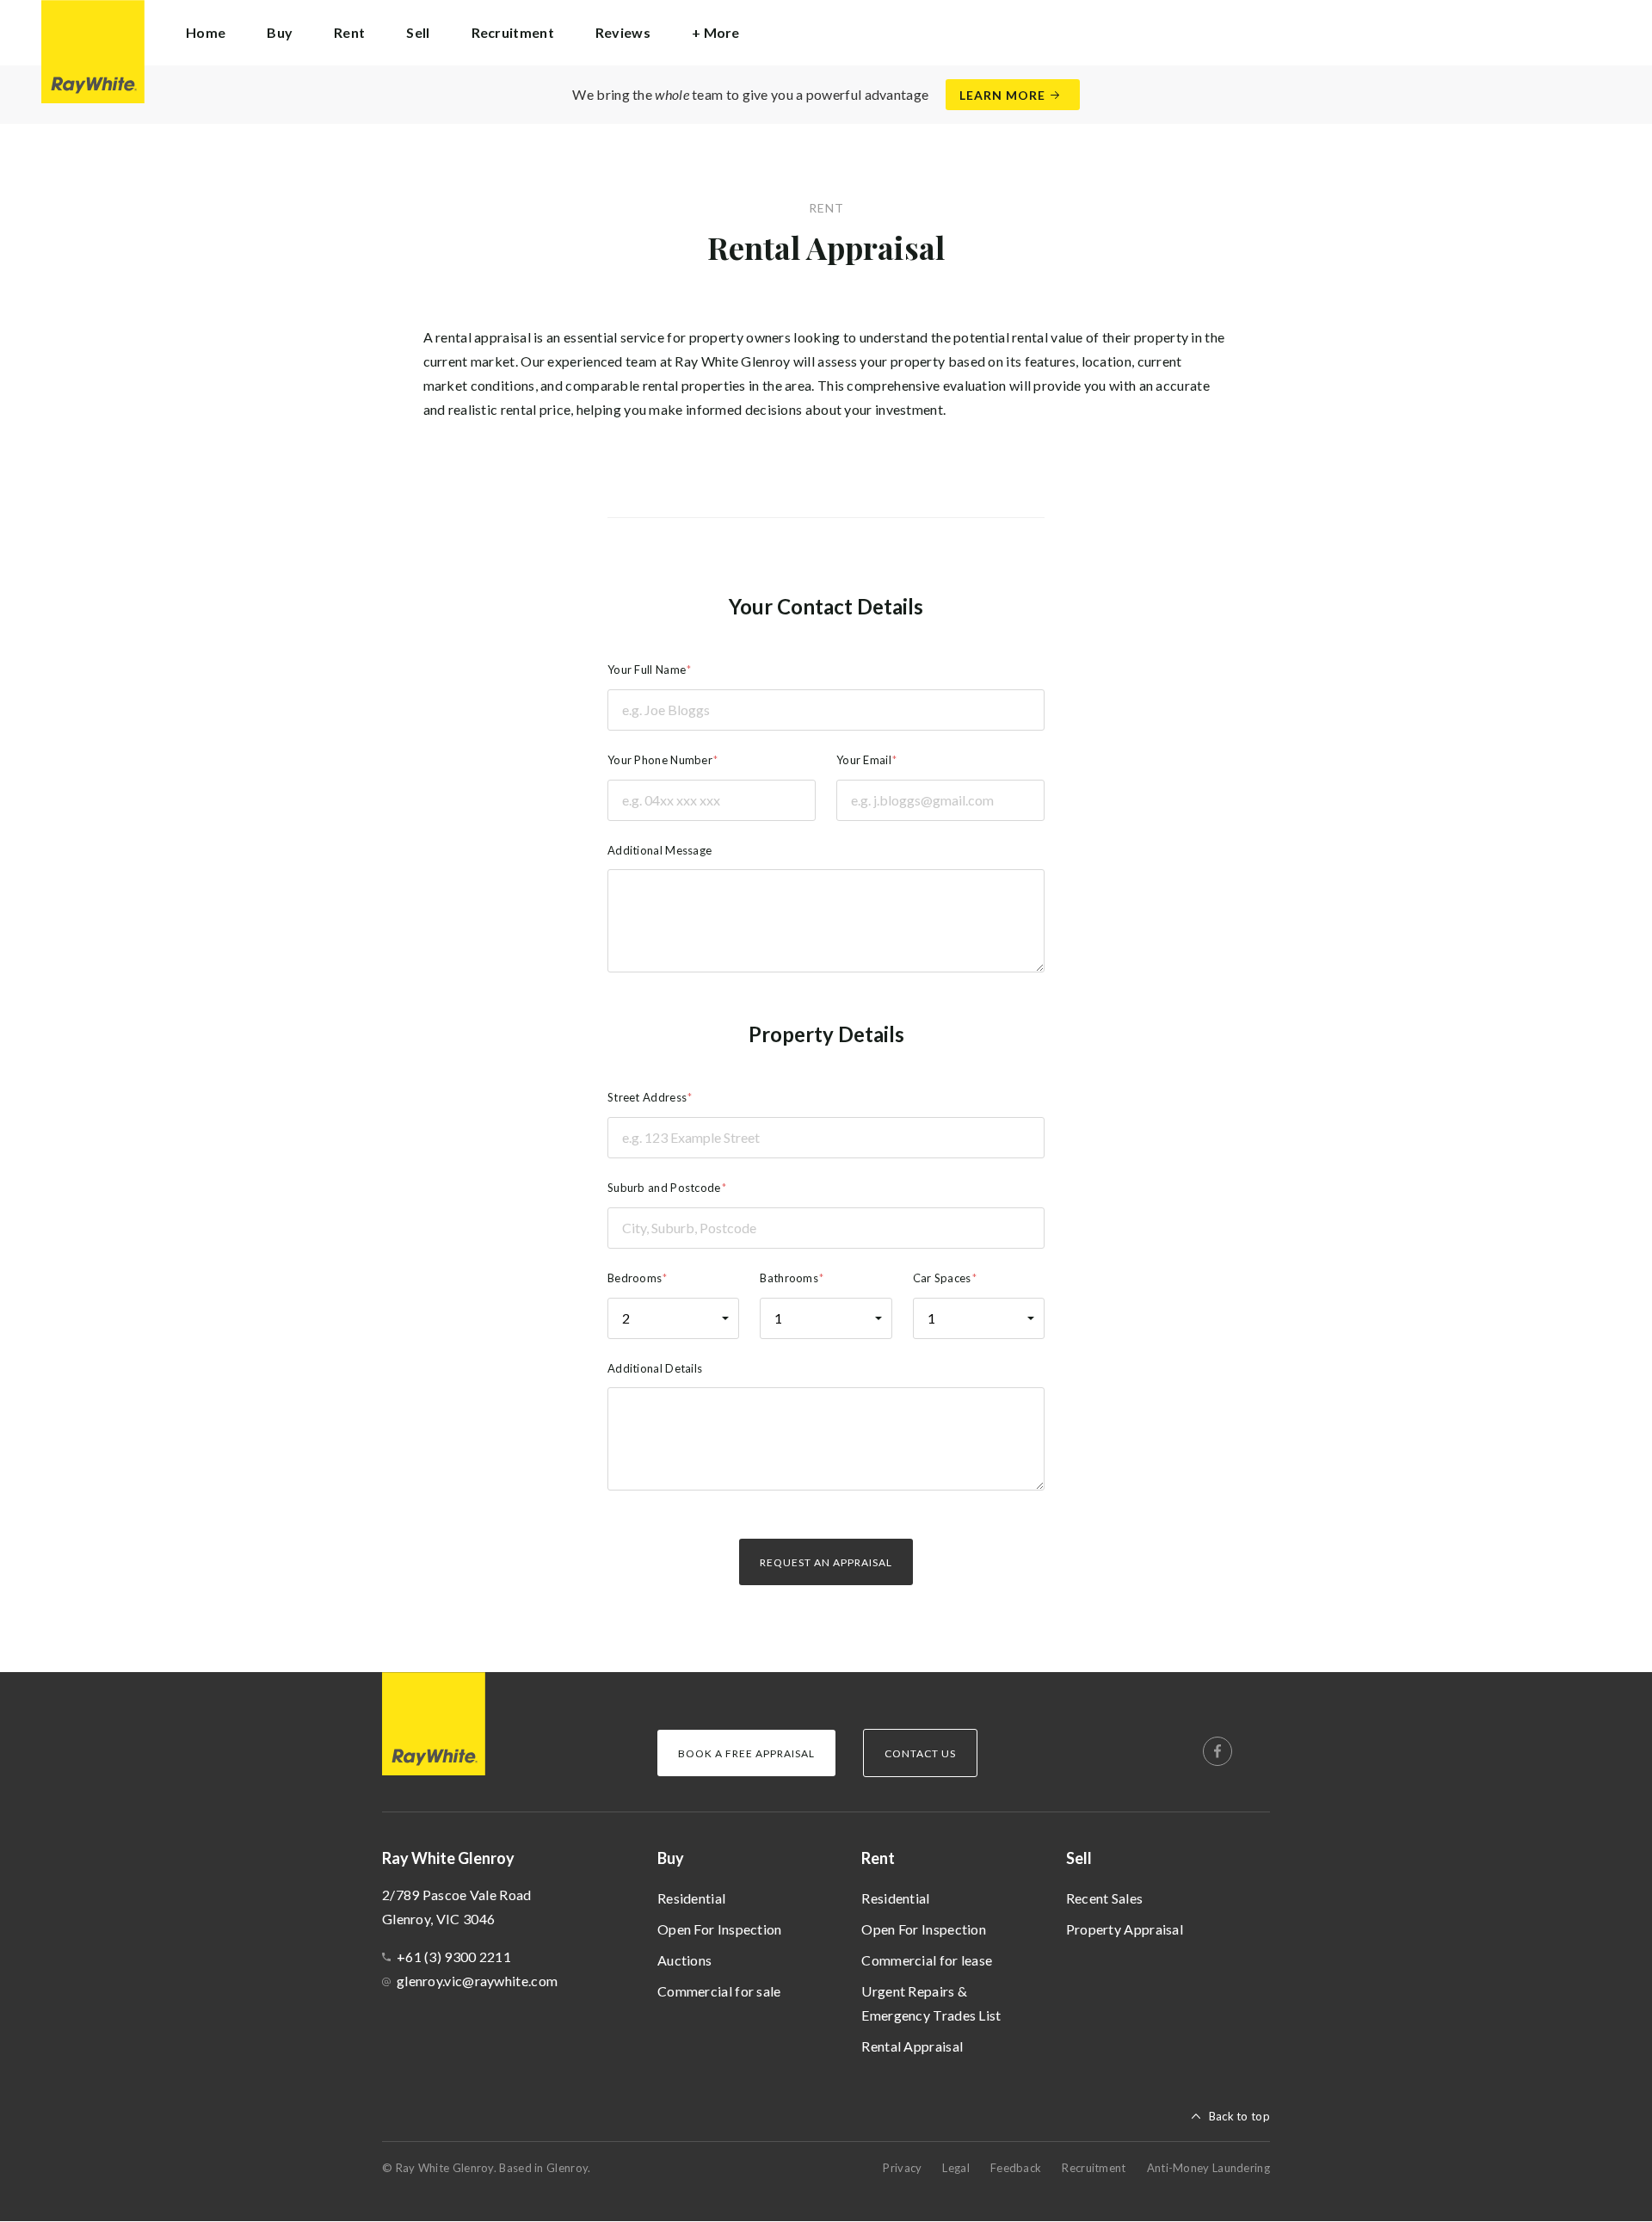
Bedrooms (635, 1278)
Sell (1079, 1858)
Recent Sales (1105, 1898)
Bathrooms (789, 1278)
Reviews (623, 32)
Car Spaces (942, 1278)
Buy (671, 1858)
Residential (691, 1898)
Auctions (684, 1960)
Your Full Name (647, 670)
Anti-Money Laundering (1208, 2168)
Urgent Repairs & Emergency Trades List (931, 2003)
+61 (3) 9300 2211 (454, 1957)
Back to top (1239, 2116)
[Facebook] (1217, 1751)
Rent (878, 1858)
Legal (956, 2168)
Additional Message (660, 850)
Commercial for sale (719, 1991)
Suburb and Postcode (664, 1188)
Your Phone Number (660, 760)
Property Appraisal (1125, 1929)
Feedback (1016, 2168)
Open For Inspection (720, 1929)
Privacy (902, 2168)
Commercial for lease (927, 1960)
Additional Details (655, 1368)
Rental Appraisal (912, 2046)
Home (206, 32)
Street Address (647, 1097)
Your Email (864, 760)
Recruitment (513, 32)
